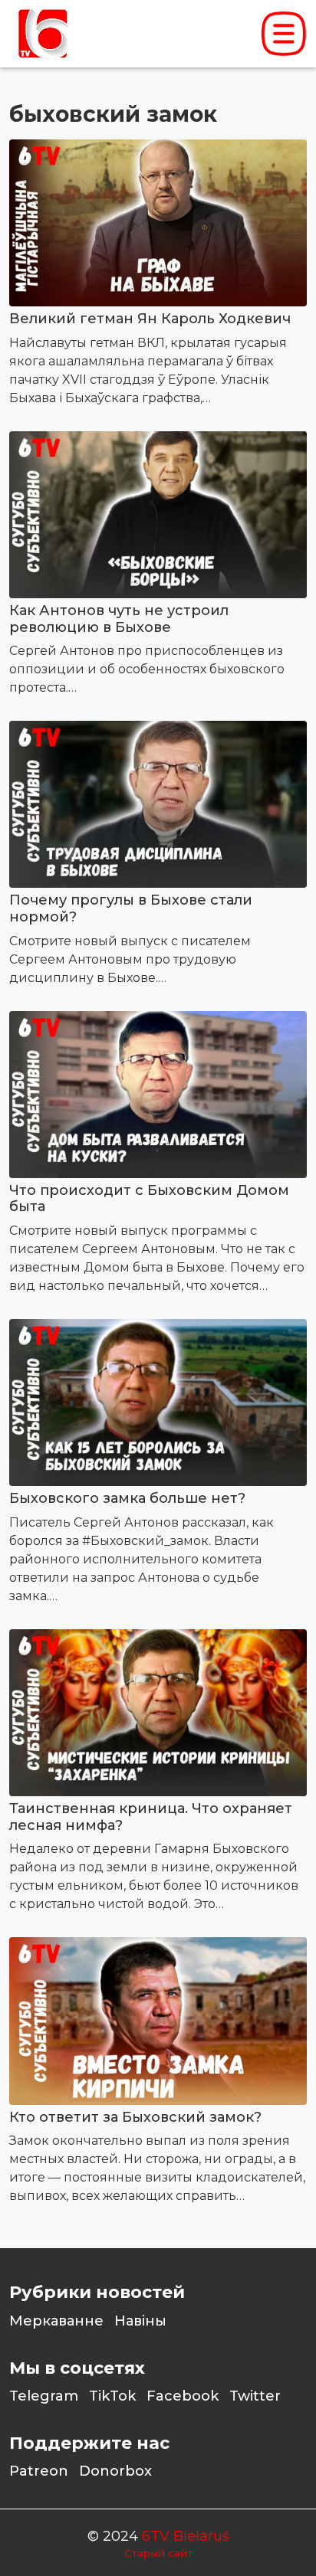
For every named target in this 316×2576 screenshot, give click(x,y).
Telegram (44, 2396)
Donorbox (115, 2471)
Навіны (140, 2321)
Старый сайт (158, 2553)
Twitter (255, 2396)
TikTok (112, 2396)
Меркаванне (56, 2321)
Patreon (39, 2471)
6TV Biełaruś (186, 2536)
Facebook (183, 2396)
